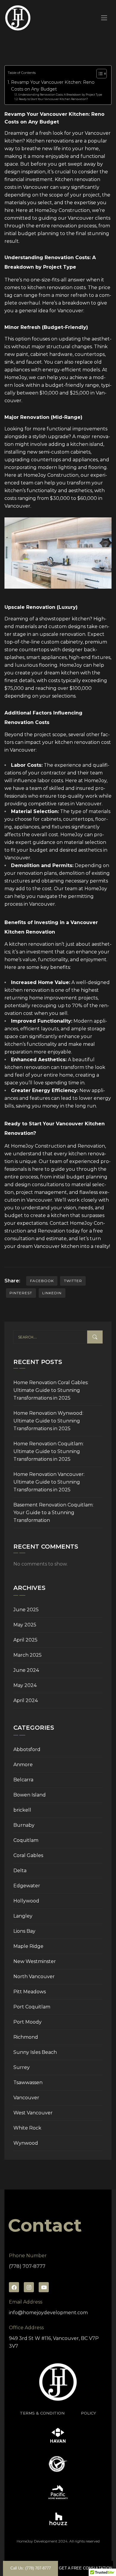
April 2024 (26, 1700)
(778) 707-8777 (27, 2266)
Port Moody (28, 2022)
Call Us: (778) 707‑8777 (31, 2568)
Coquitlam (26, 1840)
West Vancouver (33, 2113)
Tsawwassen (28, 2082)
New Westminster (35, 1961)
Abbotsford (27, 1749)
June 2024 (26, 1670)
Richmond (26, 2037)
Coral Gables (28, 1855)
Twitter (73, 1281)
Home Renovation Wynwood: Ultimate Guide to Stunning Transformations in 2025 (48, 1421)
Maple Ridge (28, 1946)
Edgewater (27, 1886)
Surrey (22, 2067)
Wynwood (26, 2143)
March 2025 (28, 1655)
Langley (23, 1916)
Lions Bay (24, 1931)
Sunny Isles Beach (35, 2052)
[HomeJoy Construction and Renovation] (18, 18)
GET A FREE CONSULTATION (86, 2568)
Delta (20, 1871)
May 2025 (25, 1625)
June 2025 (26, 1610)
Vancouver (26, 2098)
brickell (22, 1810)
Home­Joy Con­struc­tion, (63, 210)
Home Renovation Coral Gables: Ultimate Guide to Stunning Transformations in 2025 (51, 1390)
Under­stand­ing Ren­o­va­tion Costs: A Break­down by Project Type (60, 95)
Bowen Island (30, 1795)
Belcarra (23, 1780)
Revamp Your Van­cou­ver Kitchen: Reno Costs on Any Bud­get (53, 86)
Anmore (23, 1765)
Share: (12, 1281)
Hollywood (26, 1901)
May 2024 (25, 1685)
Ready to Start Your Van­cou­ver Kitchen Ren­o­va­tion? (53, 99)
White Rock (27, 2128)
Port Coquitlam (32, 2007)
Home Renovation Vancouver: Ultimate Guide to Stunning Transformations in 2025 (49, 1482)
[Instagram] (29, 2287)
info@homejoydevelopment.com (48, 2313)
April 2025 (25, 1640)
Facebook (42, 1281)
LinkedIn (52, 1293)
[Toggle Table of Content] (99, 74)
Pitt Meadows (30, 1992)
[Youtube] (44, 2287)
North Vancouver (34, 1977)
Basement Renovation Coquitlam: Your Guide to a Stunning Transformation (53, 1513)
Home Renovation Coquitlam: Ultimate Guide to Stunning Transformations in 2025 (48, 1451)
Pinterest (21, 1293)
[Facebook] (14, 2287)
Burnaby (24, 1825)
